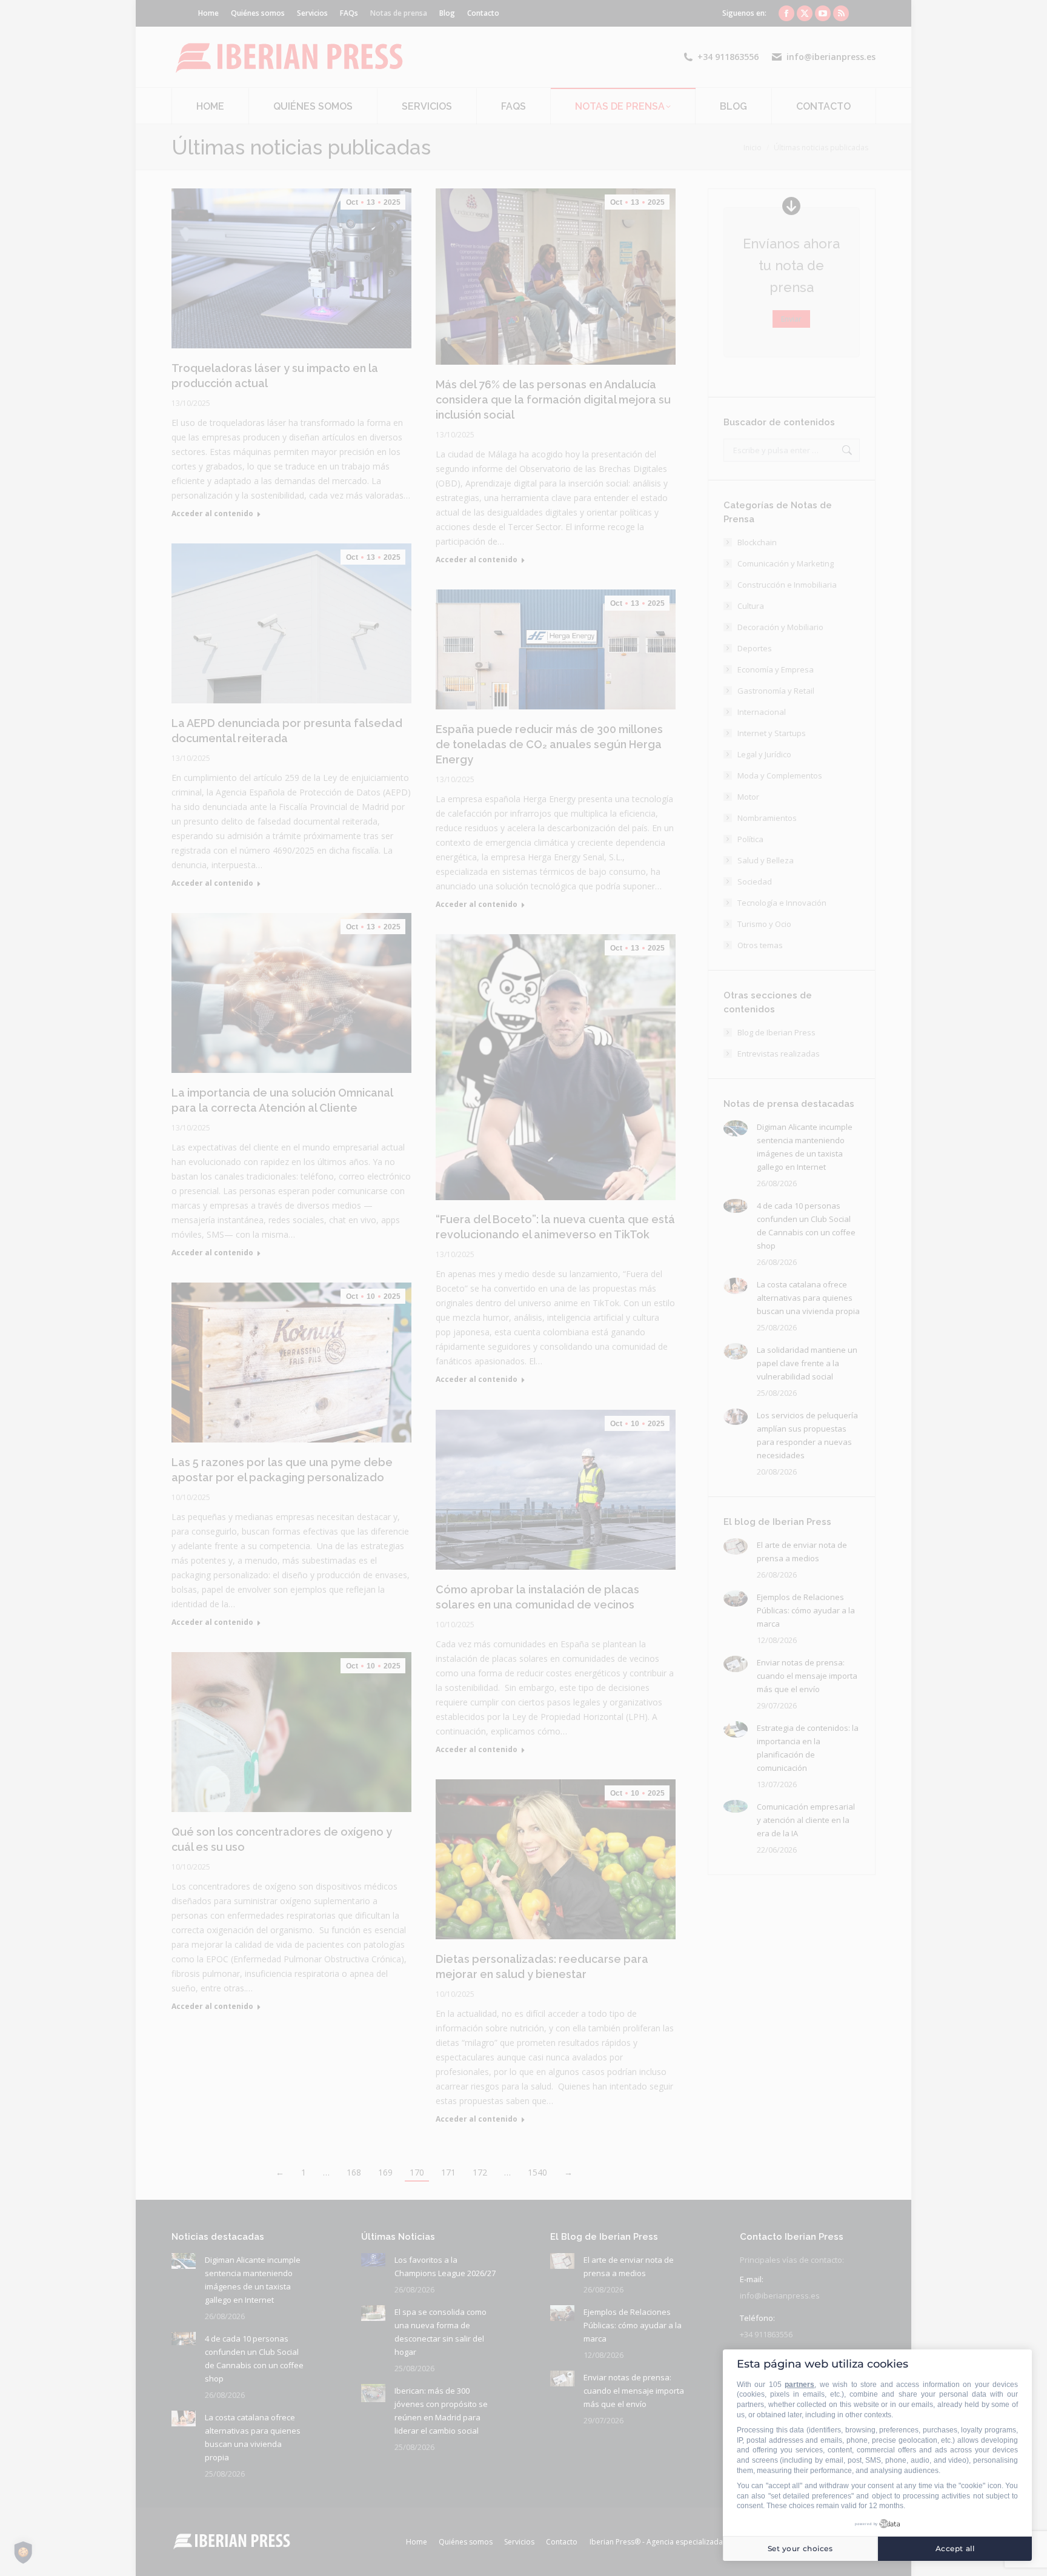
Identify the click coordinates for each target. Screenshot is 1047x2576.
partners (799, 2385)
